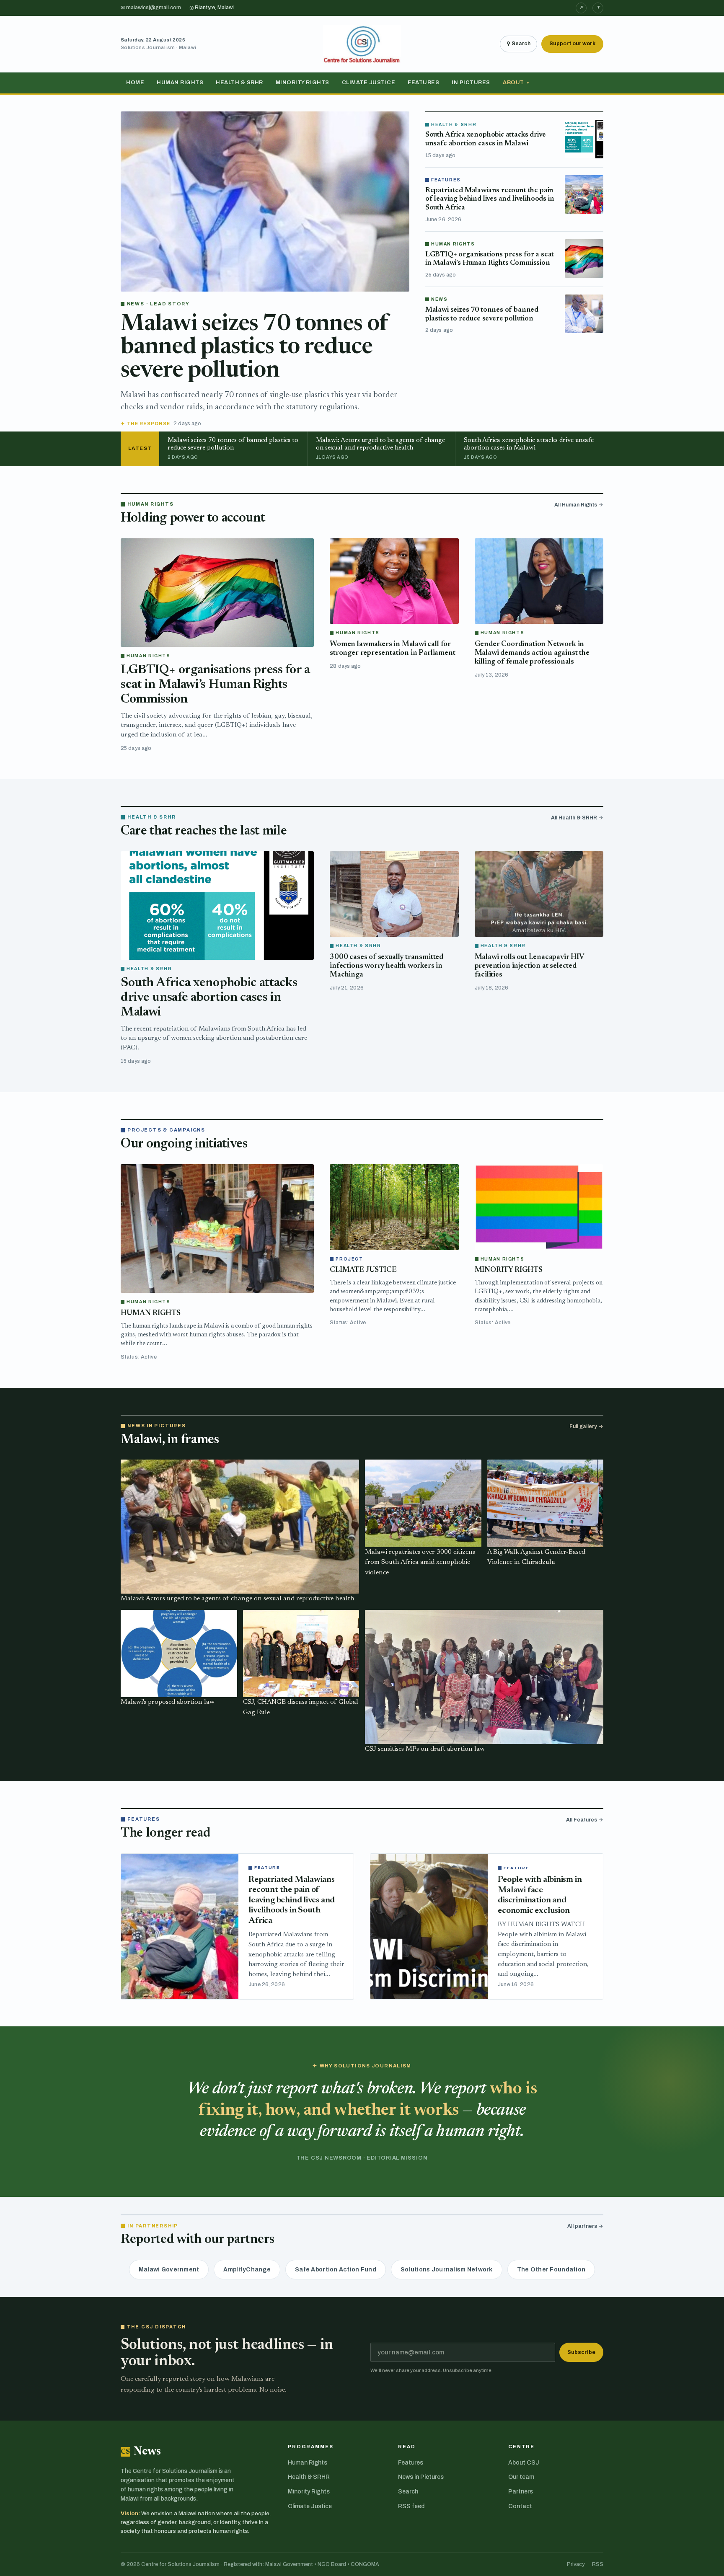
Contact (520, 2506)
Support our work (572, 44)
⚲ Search (518, 44)
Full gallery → (586, 1426)
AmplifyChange (247, 2270)
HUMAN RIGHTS (151, 1313)
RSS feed (411, 2506)
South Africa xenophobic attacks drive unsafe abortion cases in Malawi (209, 998)
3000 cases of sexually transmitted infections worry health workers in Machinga (387, 966)
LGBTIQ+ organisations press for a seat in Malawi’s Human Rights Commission (215, 685)
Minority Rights (303, 83)
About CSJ (524, 2463)
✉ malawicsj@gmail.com (151, 8)
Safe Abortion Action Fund (336, 2270)
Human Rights (180, 83)
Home (135, 83)
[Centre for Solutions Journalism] (362, 44)
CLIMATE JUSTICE (363, 1270)
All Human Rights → (579, 505)
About (516, 83)
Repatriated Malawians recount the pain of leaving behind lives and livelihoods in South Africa (490, 199)
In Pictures (471, 83)
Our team (521, 2477)
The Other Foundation (551, 2270)
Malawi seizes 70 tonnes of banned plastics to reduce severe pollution (254, 348)
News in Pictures (421, 2477)
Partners (521, 2492)
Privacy (576, 2564)
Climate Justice (369, 83)
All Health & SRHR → (577, 818)
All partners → (585, 2226)
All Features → (585, 1820)
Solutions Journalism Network (447, 2270)
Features (423, 83)
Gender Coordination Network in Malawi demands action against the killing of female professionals (532, 653)
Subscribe (581, 2352)
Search (408, 2492)
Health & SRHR (239, 83)
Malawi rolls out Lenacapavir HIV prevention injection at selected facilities (529, 966)
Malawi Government (169, 2270)
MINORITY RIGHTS (509, 1270)
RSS (598, 2564)
